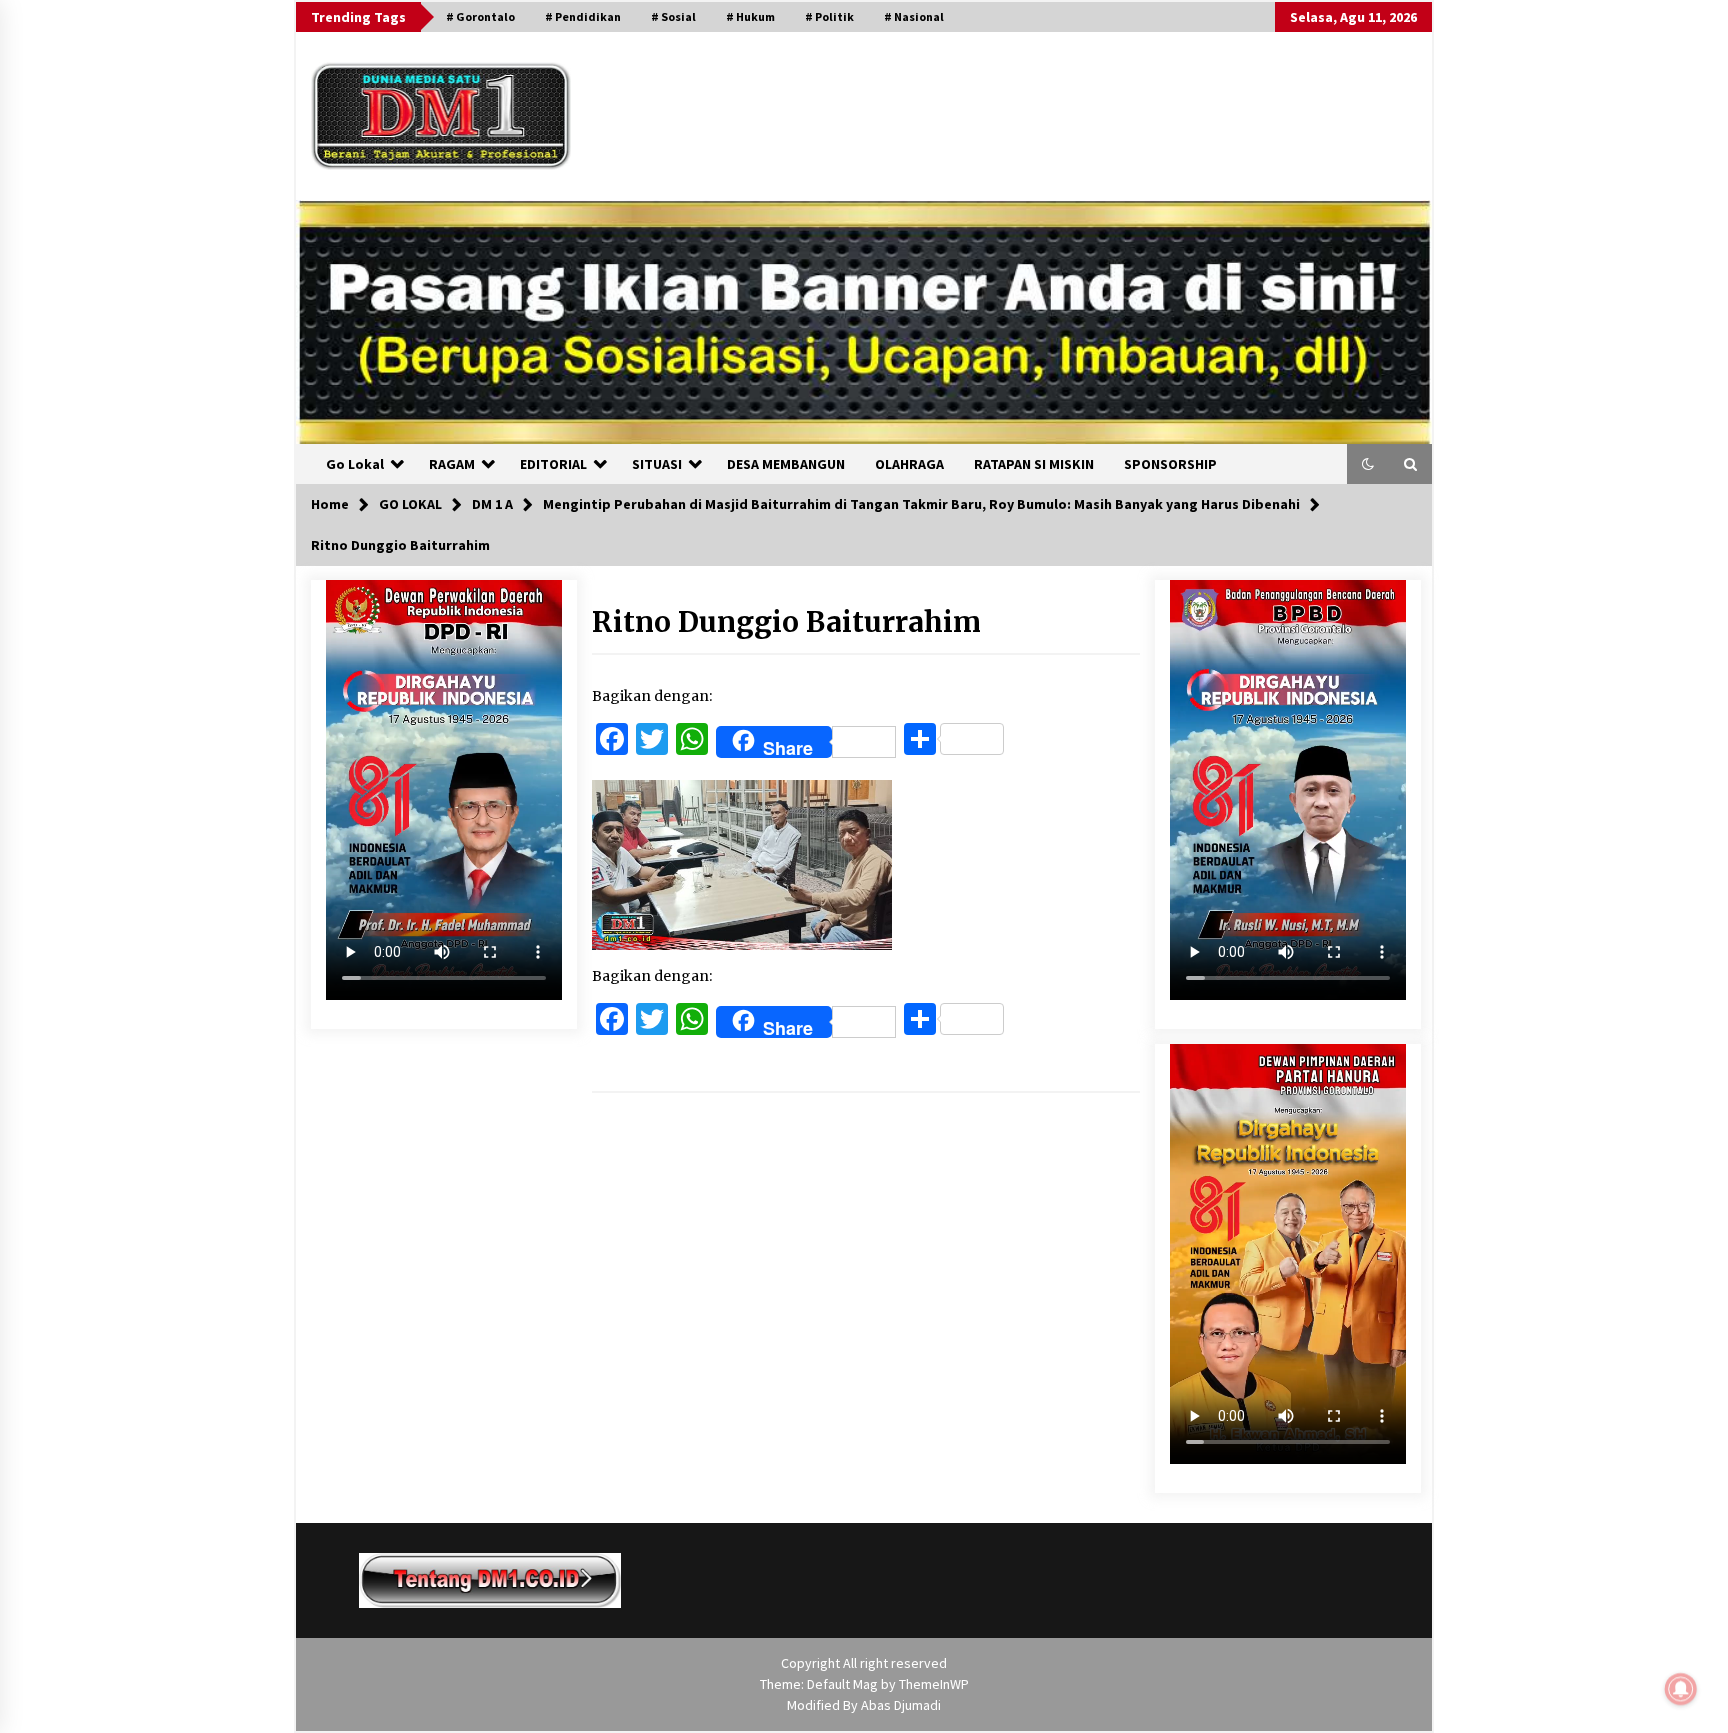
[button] (1368, 464)
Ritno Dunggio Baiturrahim (786, 622)
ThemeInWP (934, 1684)
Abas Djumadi (901, 1705)
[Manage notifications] (1681, 1689)
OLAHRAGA (909, 464)
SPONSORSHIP (1170, 464)
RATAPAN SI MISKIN (1034, 464)
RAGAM (452, 464)
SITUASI (657, 464)
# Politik (829, 16)
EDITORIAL (553, 464)
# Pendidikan (583, 16)
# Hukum (750, 16)
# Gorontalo (480, 16)
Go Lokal (355, 464)
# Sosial (673, 16)
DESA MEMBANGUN (786, 464)
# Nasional (914, 16)
